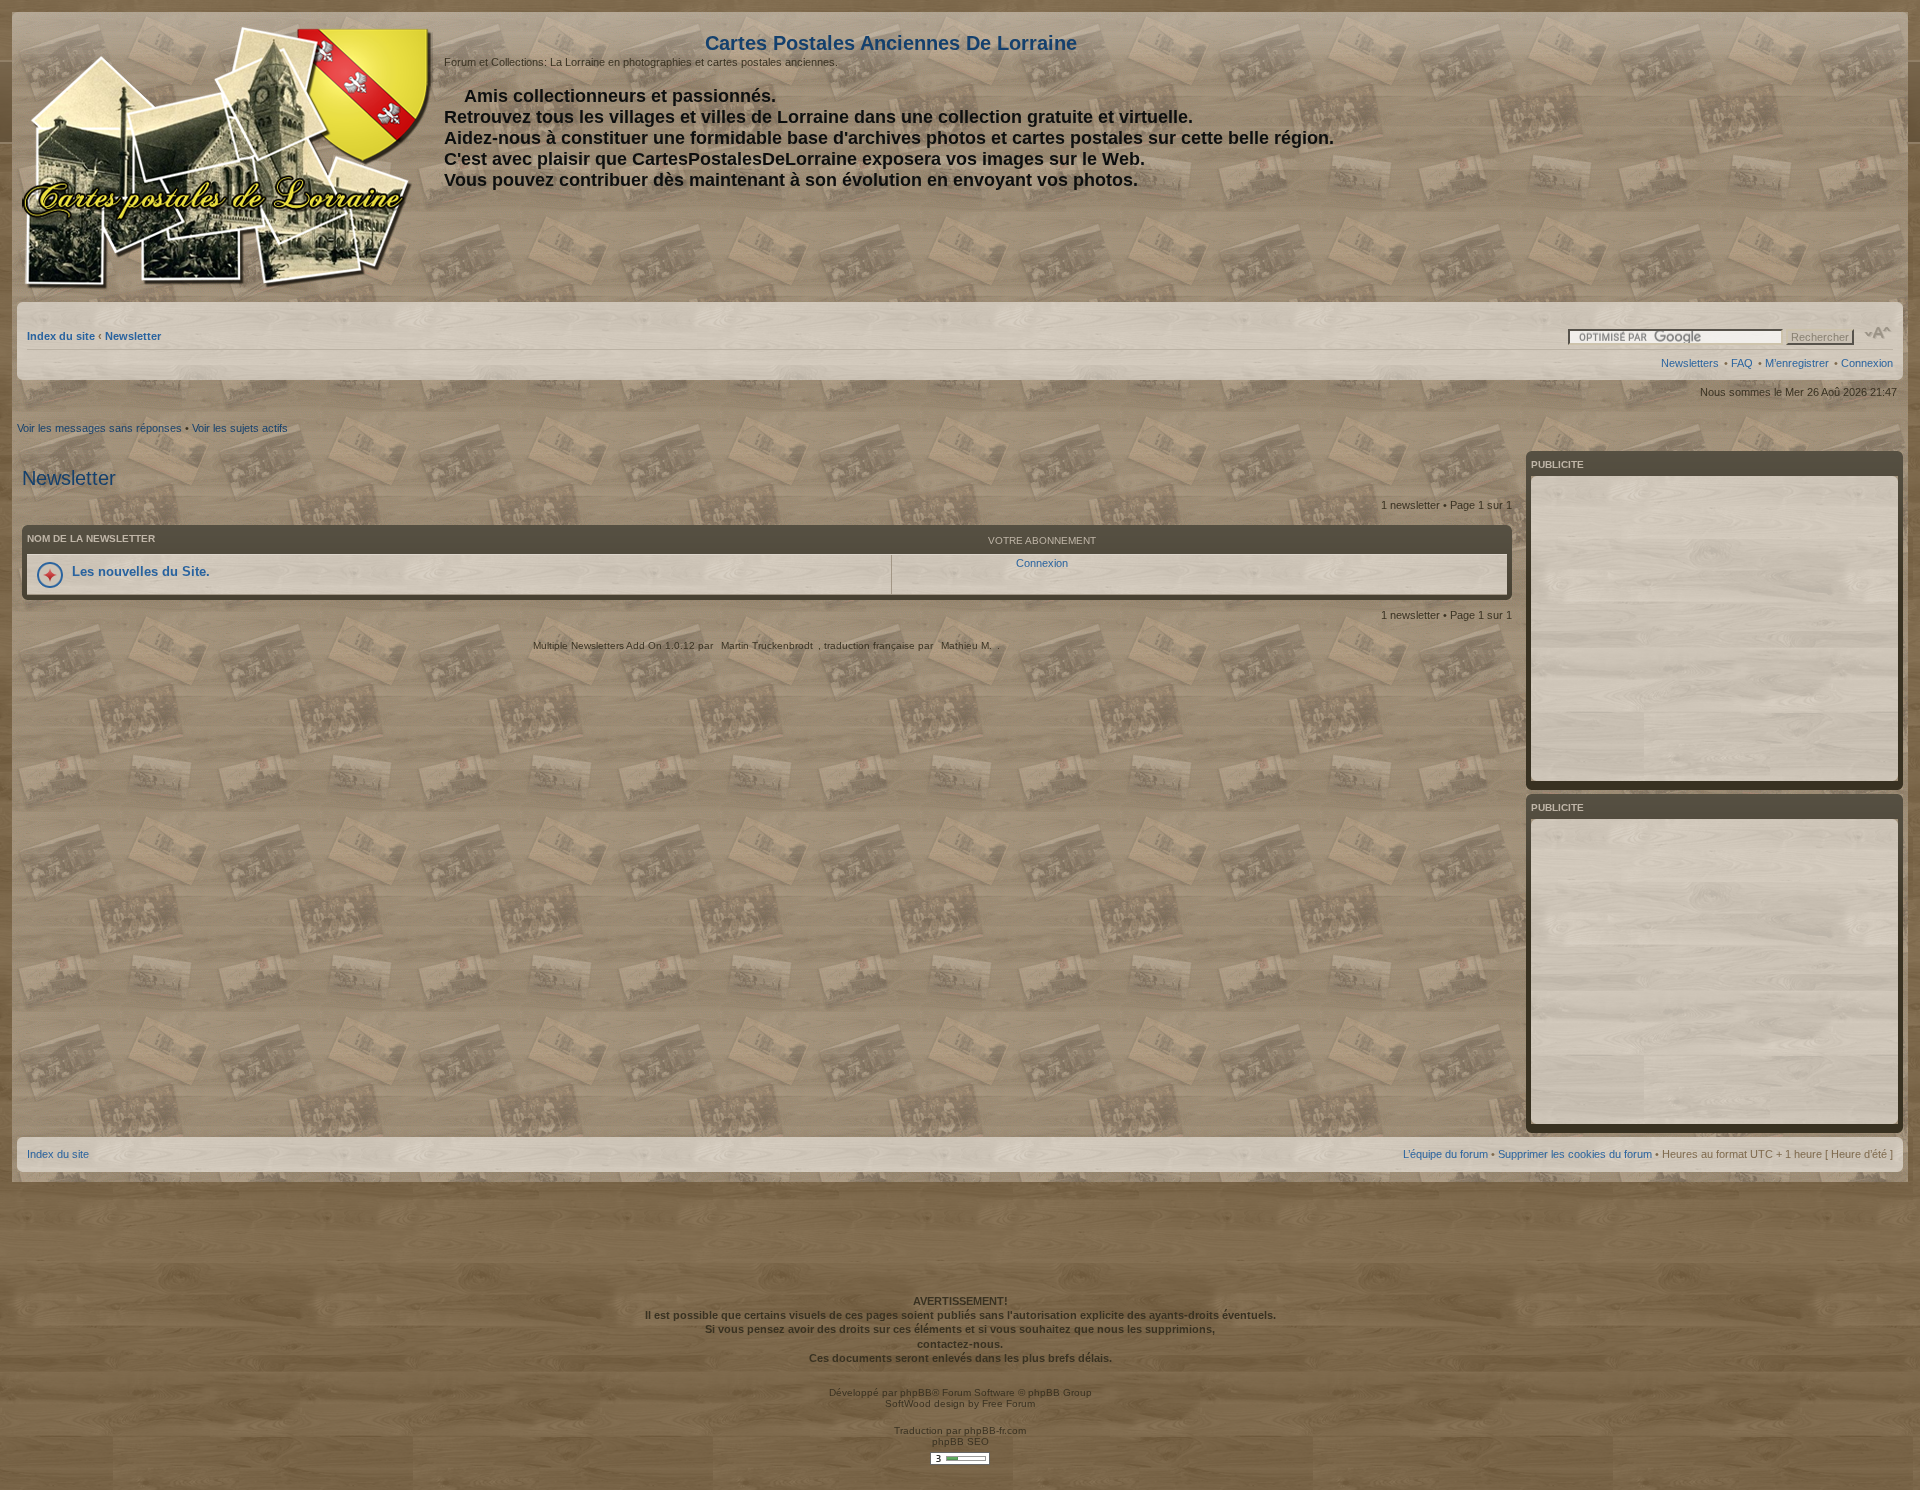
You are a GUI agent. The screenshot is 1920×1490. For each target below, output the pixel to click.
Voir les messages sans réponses (99, 428)
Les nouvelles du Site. (141, 571)
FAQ (1742, 363)
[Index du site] (230, 158)
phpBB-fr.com (995, 1430)
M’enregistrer (1797, 363)
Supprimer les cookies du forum (1575, 1154)
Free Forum (1008, 1403)
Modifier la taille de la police (1878, 333)
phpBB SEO (960, 1441)
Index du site (61, 336)
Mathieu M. (966, 645)
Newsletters (1690, 363)
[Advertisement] (1735, 157)
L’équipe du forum (1445, 1154)
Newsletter (133, 336)
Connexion (1867, 363)
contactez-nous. (960, 1344)
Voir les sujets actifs (240, 428)
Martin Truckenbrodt (767, 645)
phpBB (916, 1392)
